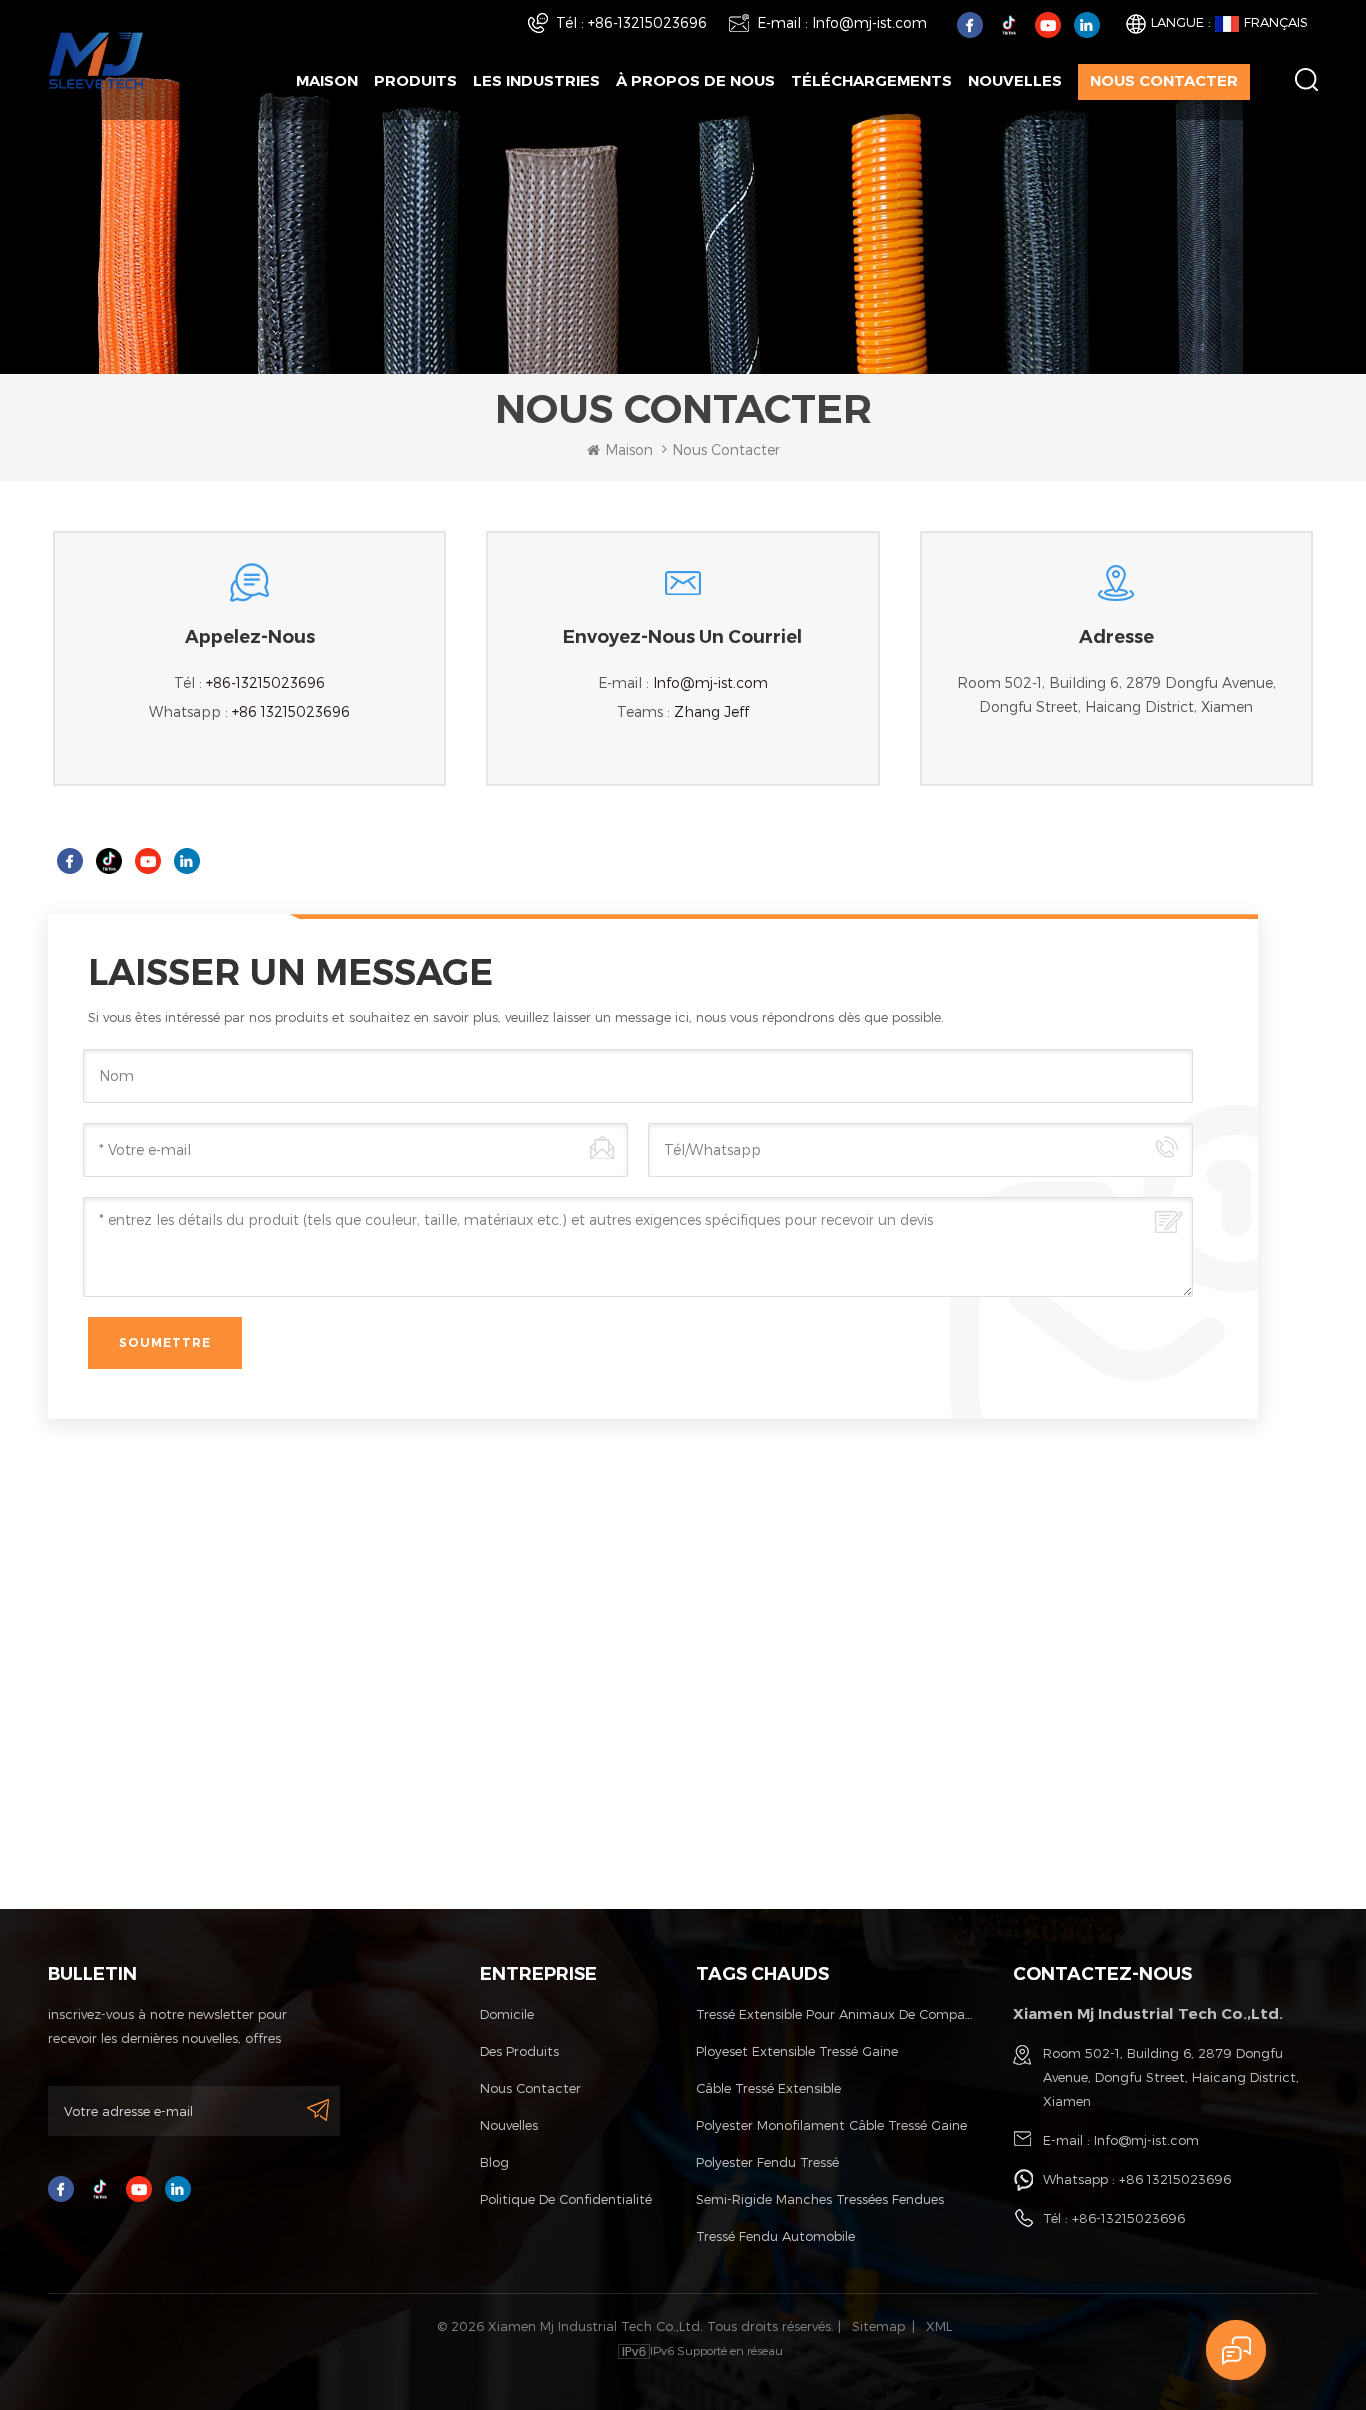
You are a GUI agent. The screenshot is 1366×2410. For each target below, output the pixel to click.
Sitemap (878, 2326)
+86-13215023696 (647, 22)
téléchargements (871, 80)
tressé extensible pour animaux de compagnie (835, 2014)
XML (939, 2326)
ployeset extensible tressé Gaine (797, 2051)
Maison (327, 80)
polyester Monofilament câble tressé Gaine (831, 2125)
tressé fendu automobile (775, 2236)
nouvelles (1015, 80)
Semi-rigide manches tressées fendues (820, 2199)
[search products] (1306, 79)
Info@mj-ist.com (869, 22)
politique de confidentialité (566, 2199)
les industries (536, 80)
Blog (494, 2162)
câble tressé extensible (768, 2088)
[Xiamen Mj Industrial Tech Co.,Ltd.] (96, 58)
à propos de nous (695, 80)
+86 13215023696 (291, 711)
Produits (415, 80)
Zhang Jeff (711, 711)
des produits (519, 2051)
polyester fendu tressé (767, 2162)
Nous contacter (1164, 80)
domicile (507, 2014)
